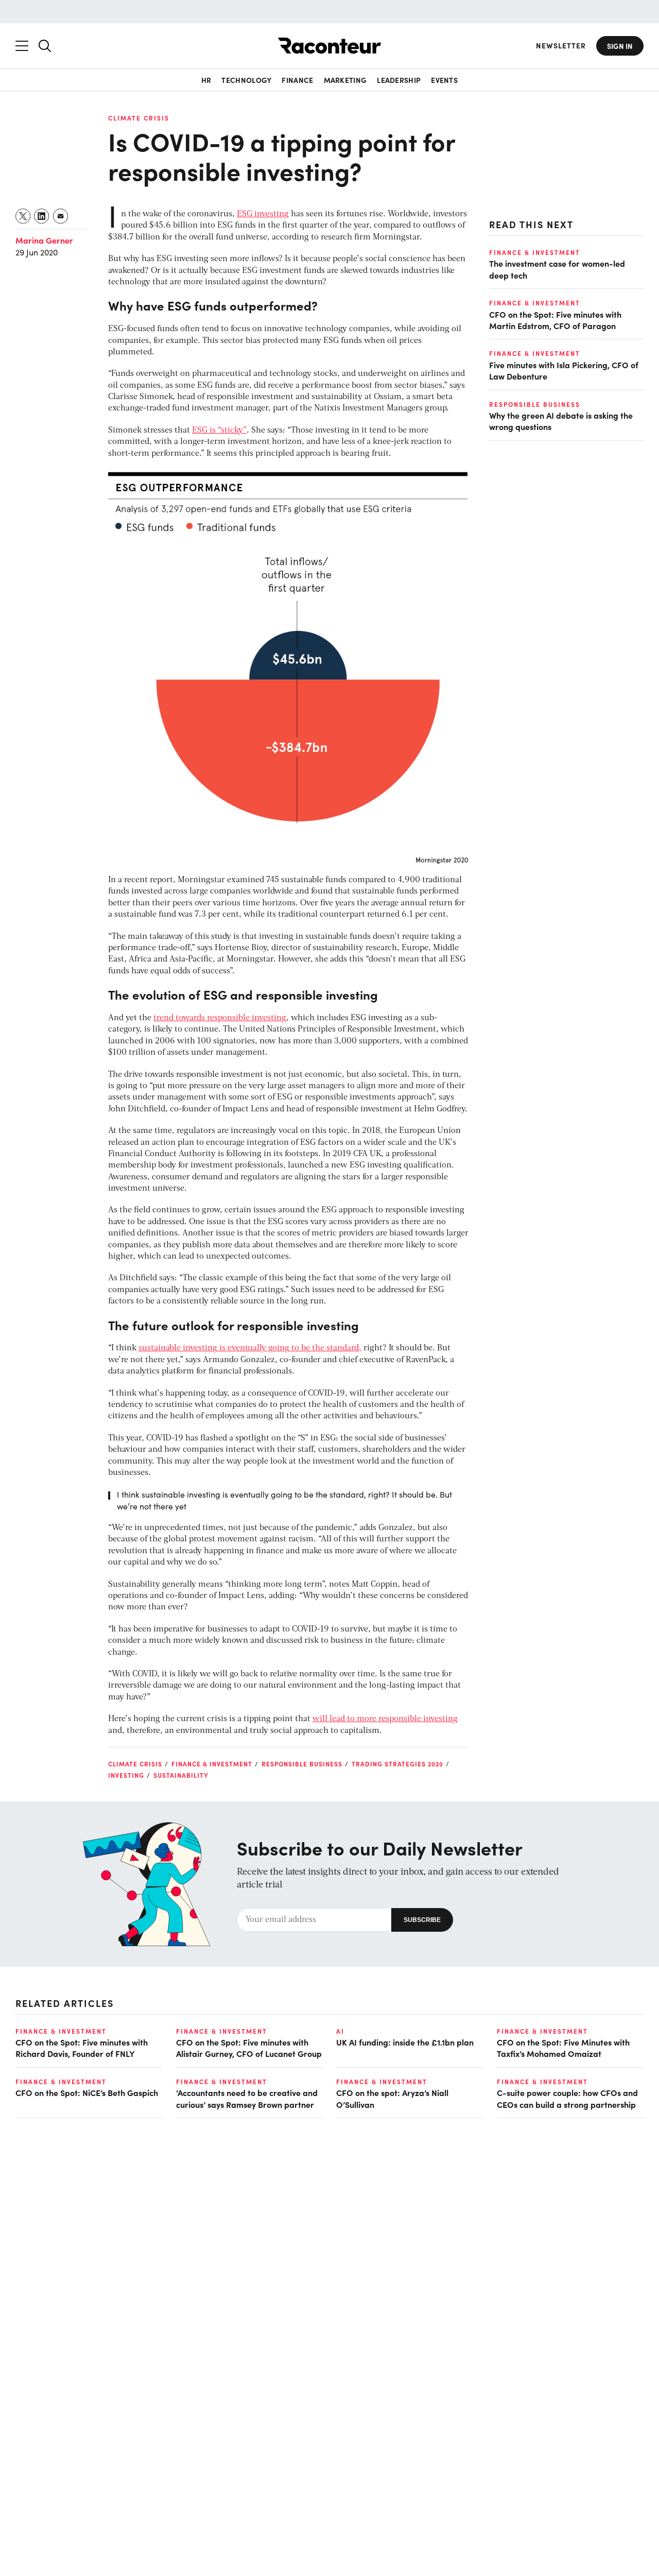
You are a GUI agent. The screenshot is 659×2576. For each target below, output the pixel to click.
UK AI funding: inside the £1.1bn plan (405, 2042)
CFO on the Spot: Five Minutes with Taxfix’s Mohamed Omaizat (563, 2048)
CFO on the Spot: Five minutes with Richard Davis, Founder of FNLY (82, 2048)
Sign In (620, 46)
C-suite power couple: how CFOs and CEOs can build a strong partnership (567, 2098)
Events (444, 80)
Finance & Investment (212, 1764)
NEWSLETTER (561, 46)
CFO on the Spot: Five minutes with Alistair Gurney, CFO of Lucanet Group (249, 2048)
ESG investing (263, 214)
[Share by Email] (61, 216)
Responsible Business (302, 1764)
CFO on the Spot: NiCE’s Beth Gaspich (87, 2092)
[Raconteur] (329, 46)
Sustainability (181, 1775)
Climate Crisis (139, 118)
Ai (340, 2031)
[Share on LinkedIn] (42, 216)
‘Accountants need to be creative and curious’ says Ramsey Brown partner (247, 2098)
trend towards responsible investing (220, 1018)
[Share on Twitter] (23, 216)
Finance (297, 80)
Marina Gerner (44, 240)
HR (206, 80)
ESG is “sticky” (219, 431)
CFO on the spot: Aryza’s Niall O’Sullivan (392, 2098)
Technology (246, 80)
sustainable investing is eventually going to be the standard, (250, 1348)
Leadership (399, 80)
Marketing (345, 80)
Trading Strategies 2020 (397, 1764)
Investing (126, 1775)
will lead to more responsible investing (385, 1719)
